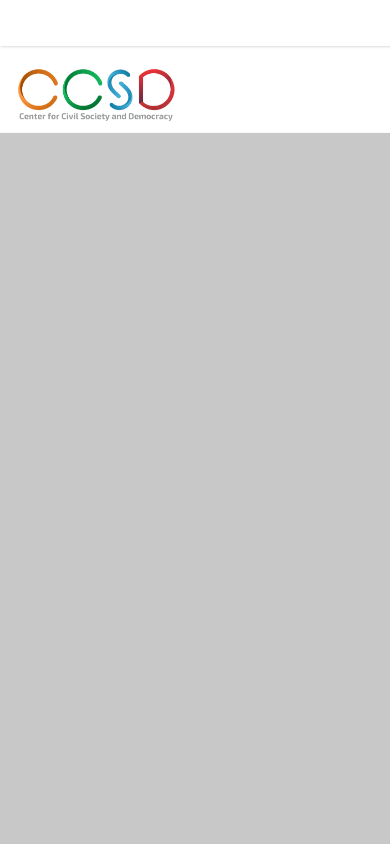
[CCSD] (97, 95)
